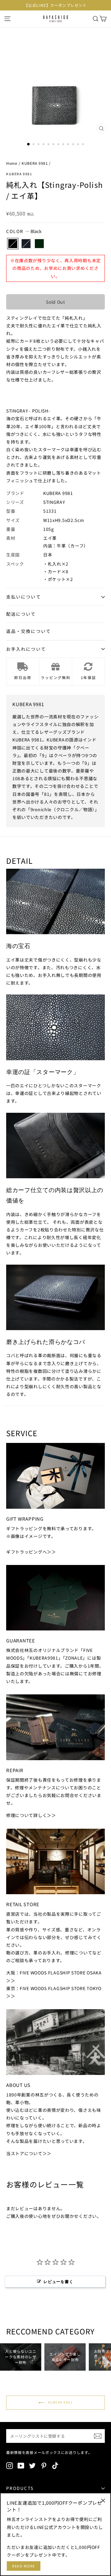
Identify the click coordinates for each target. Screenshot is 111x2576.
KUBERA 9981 (35, 163)
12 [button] (84, 145)
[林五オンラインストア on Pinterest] (44, 2465)
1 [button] (29, 144)
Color (24, 231)
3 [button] (39, 145)
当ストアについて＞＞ (29, 2153)
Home (12, 163)
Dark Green (39, 244)
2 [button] (34, 145)
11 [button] (79, 145)
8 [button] (64, 145)
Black (13, 244)
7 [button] (59, 145)
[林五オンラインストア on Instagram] (10, 2465)
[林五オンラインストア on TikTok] (55, 2465)
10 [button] (74, 145)
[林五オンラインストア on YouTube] (21, 2465)
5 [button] (49, 145)
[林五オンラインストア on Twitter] (32, 2465)
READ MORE (24, 2566)
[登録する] (98, 2436)
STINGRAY (54, 502)
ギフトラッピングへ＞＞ (31, 1552)
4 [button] (44, 145)
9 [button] (69, 145)
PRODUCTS (20, 2488)
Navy (26, 244)
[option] (55, 5)
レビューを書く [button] (58, 2282)
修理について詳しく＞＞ (31, 1815)
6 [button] (54, 145)
